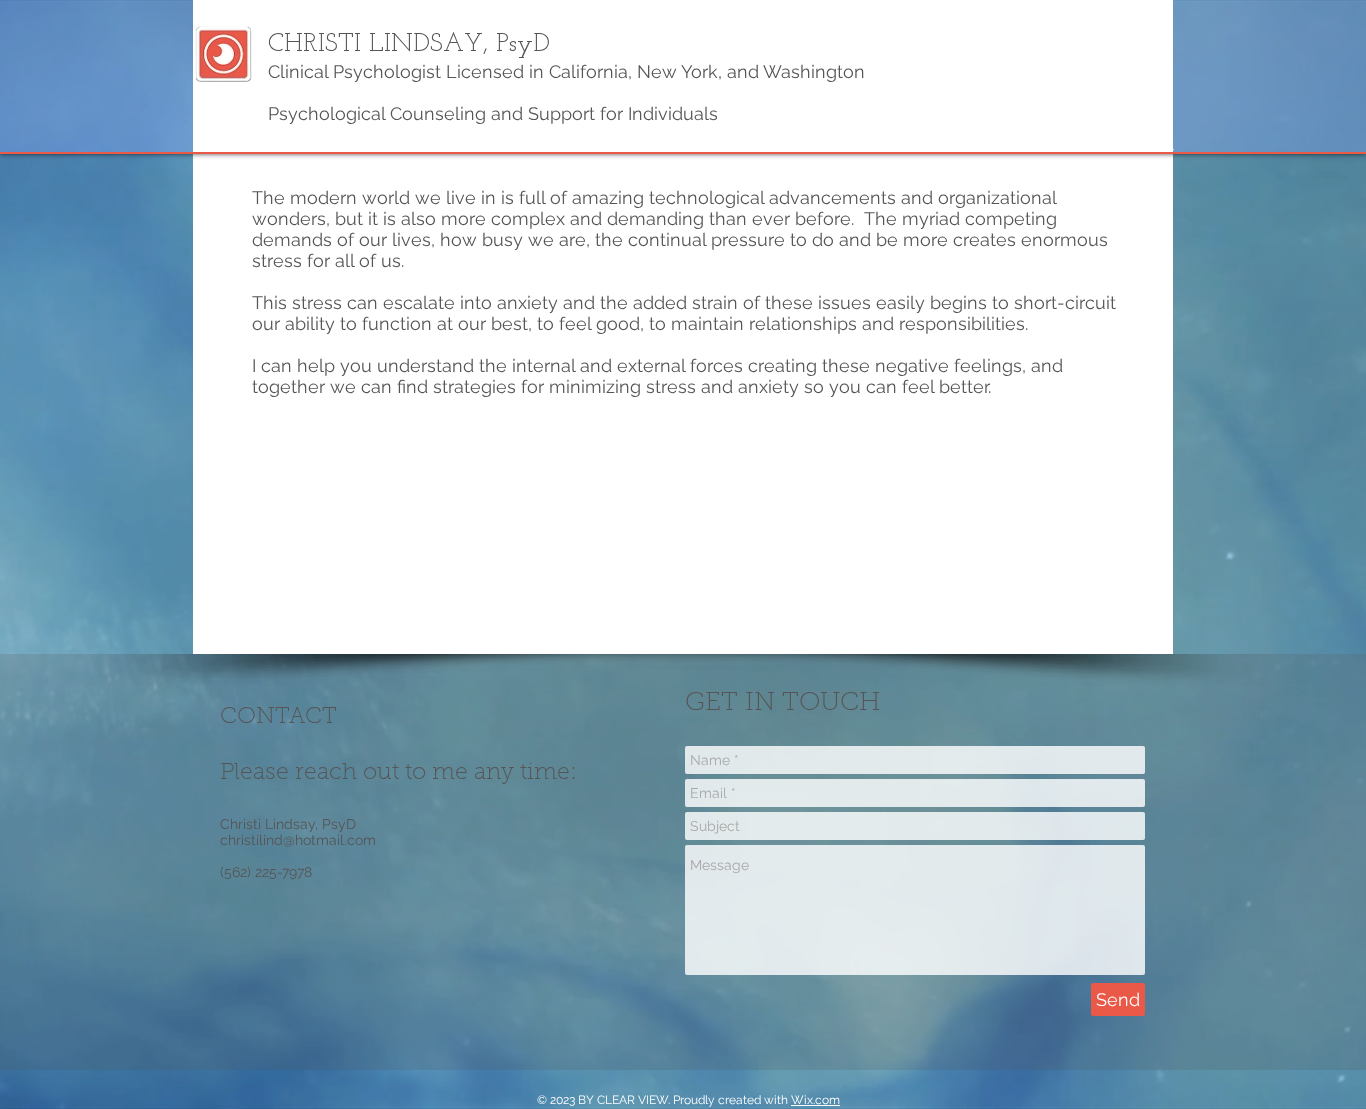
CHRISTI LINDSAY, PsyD (409, 44)
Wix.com (815, 1100)
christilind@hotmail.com (298, 840)
